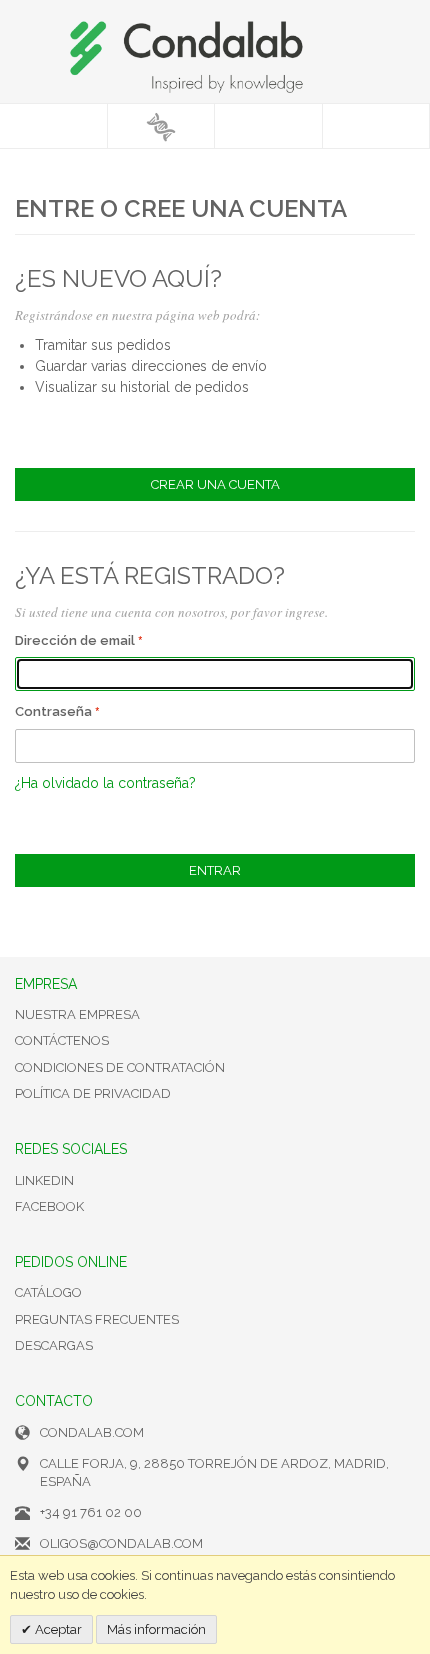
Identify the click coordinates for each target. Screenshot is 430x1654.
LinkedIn (44, 1180)
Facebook (49, 1206)
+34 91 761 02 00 (91, 1512)
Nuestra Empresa (77, 1014)
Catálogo (48, 1292)
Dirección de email (75, 640)
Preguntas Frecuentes (97, 1319)
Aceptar (57, 1629)
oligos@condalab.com (121, 1543)
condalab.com (92, 1432)
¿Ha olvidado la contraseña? (105, 783)
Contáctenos (62, 1040)
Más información (156, 1629)
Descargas (54, 1345)
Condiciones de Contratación (120, 1067)
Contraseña (53, 711)
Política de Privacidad (93, 1093)
